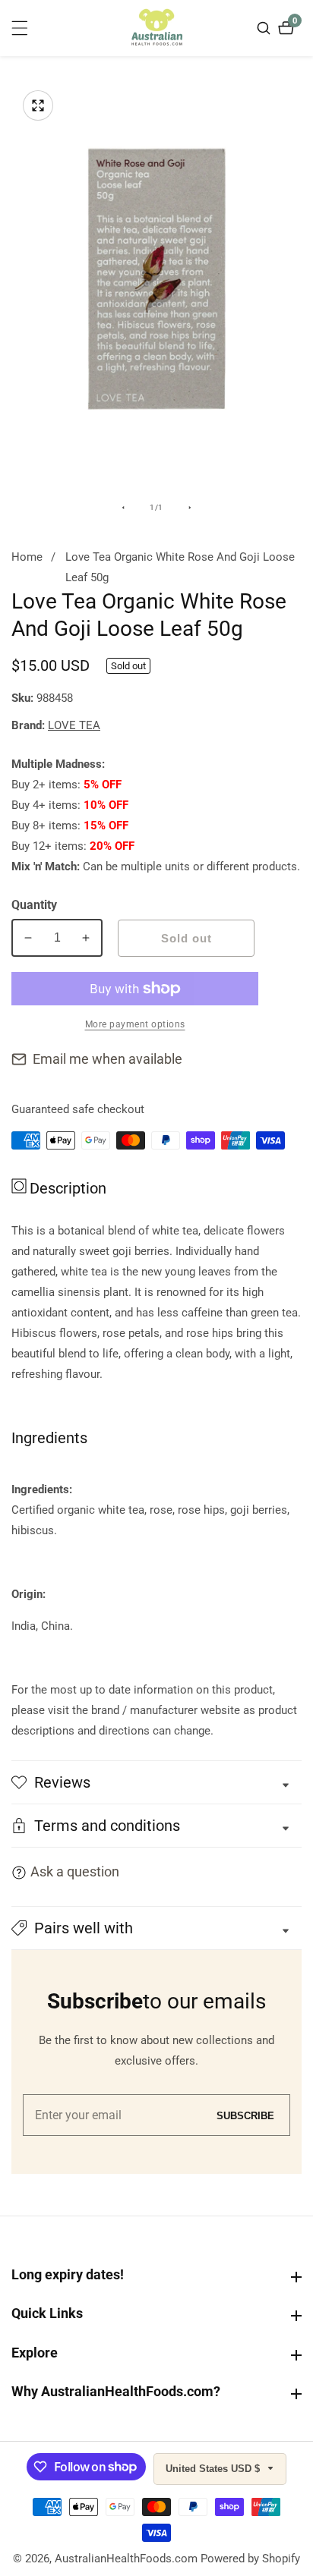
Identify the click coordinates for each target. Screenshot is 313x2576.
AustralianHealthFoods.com (126, 2559)
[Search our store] (266, 28)
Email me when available (107, 1059)
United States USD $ (214, 2469)
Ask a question (75, 1871)
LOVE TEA (74, 726)
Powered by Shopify (250, 2559)
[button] (156, 1928)
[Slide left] (123, 508)
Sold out (187, 938)
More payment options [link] (135, 1024)
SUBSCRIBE (245, 2115)
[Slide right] (190, 508)
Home (27, 557)
